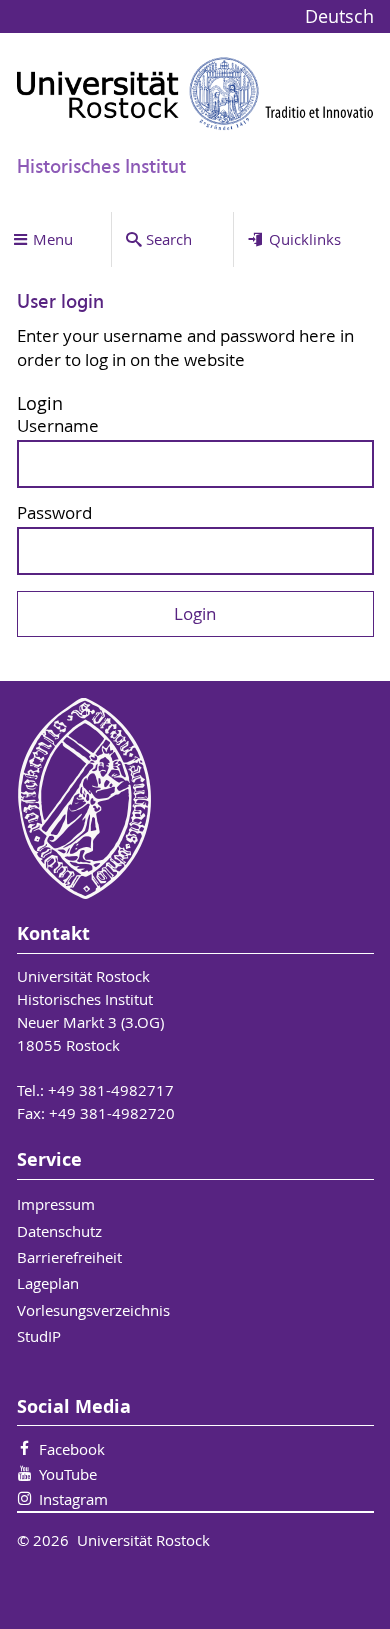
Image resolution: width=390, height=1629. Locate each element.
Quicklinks (305, 239)
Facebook (72, 1449)
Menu (53, 239)
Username (58, 426)
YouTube (68, 1474)
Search (169, 239)
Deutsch (339, 16)
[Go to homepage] (195, 93)
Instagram (73, 1499)
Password (54, 513)
